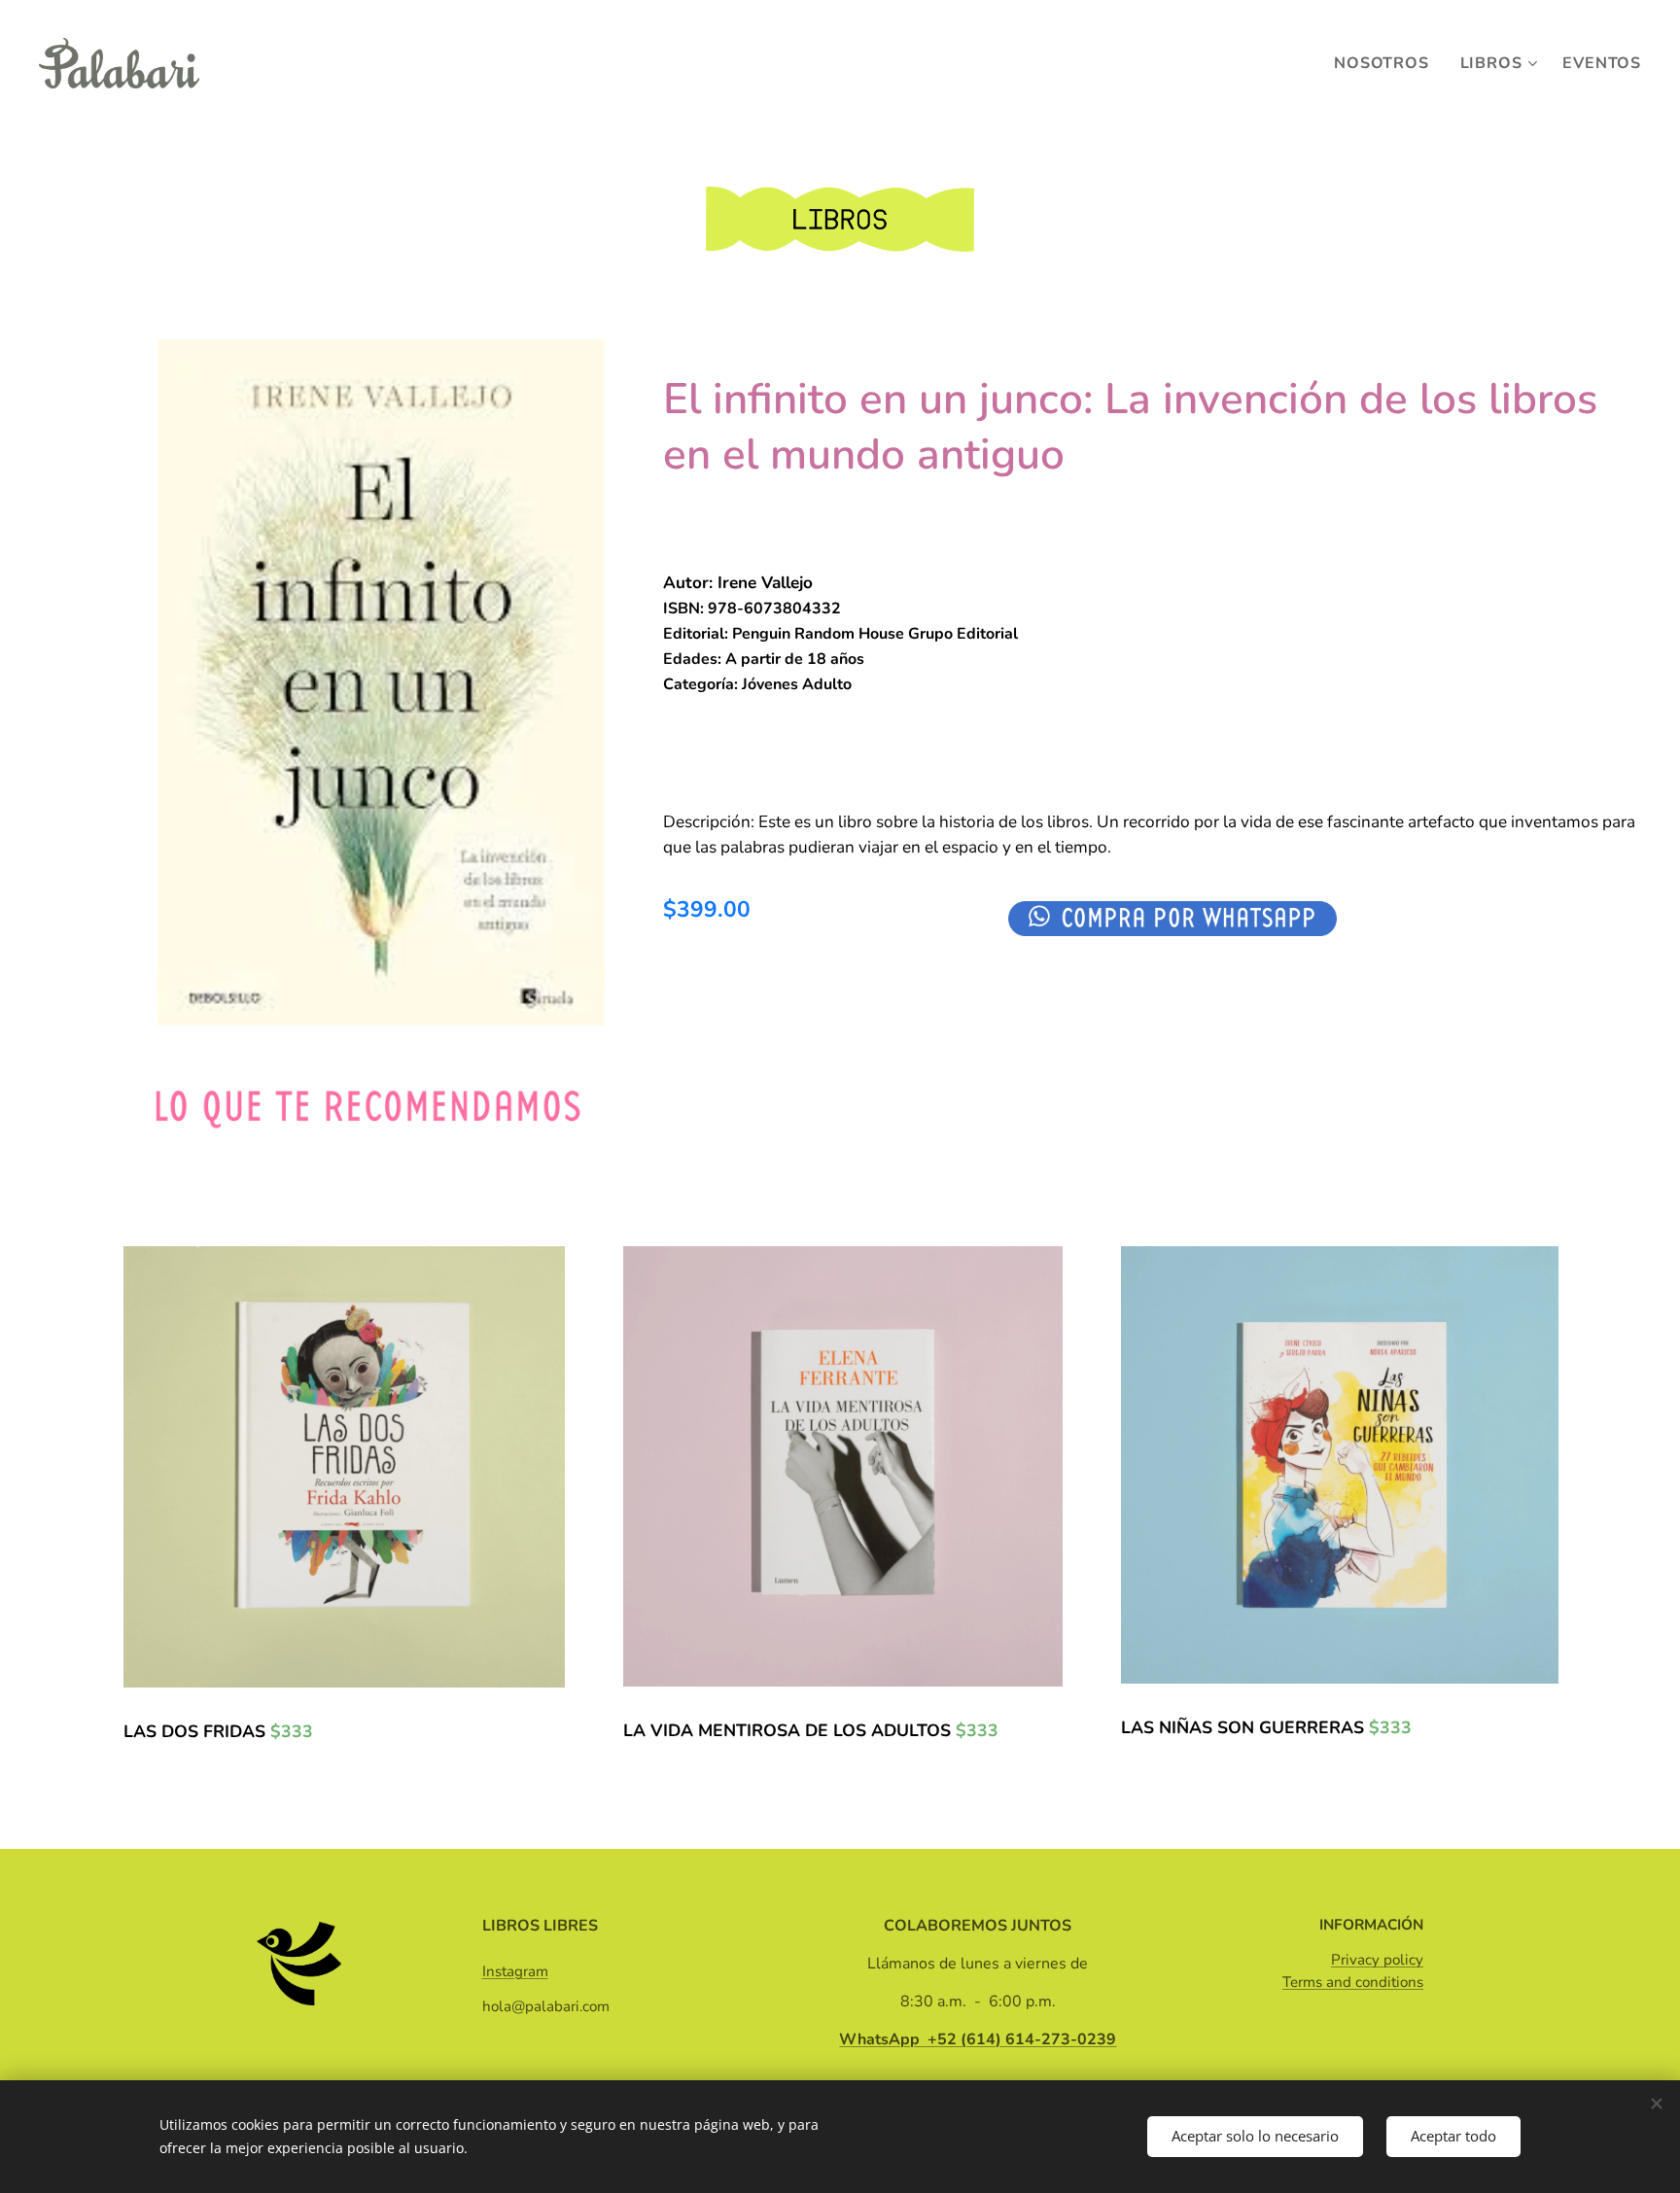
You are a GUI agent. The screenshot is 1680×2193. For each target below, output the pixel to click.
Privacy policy (1377, 1960)
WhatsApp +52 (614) (978, 2039)
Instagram (515, 1971)
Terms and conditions (1353, 1982)
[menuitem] (1386, 63)
